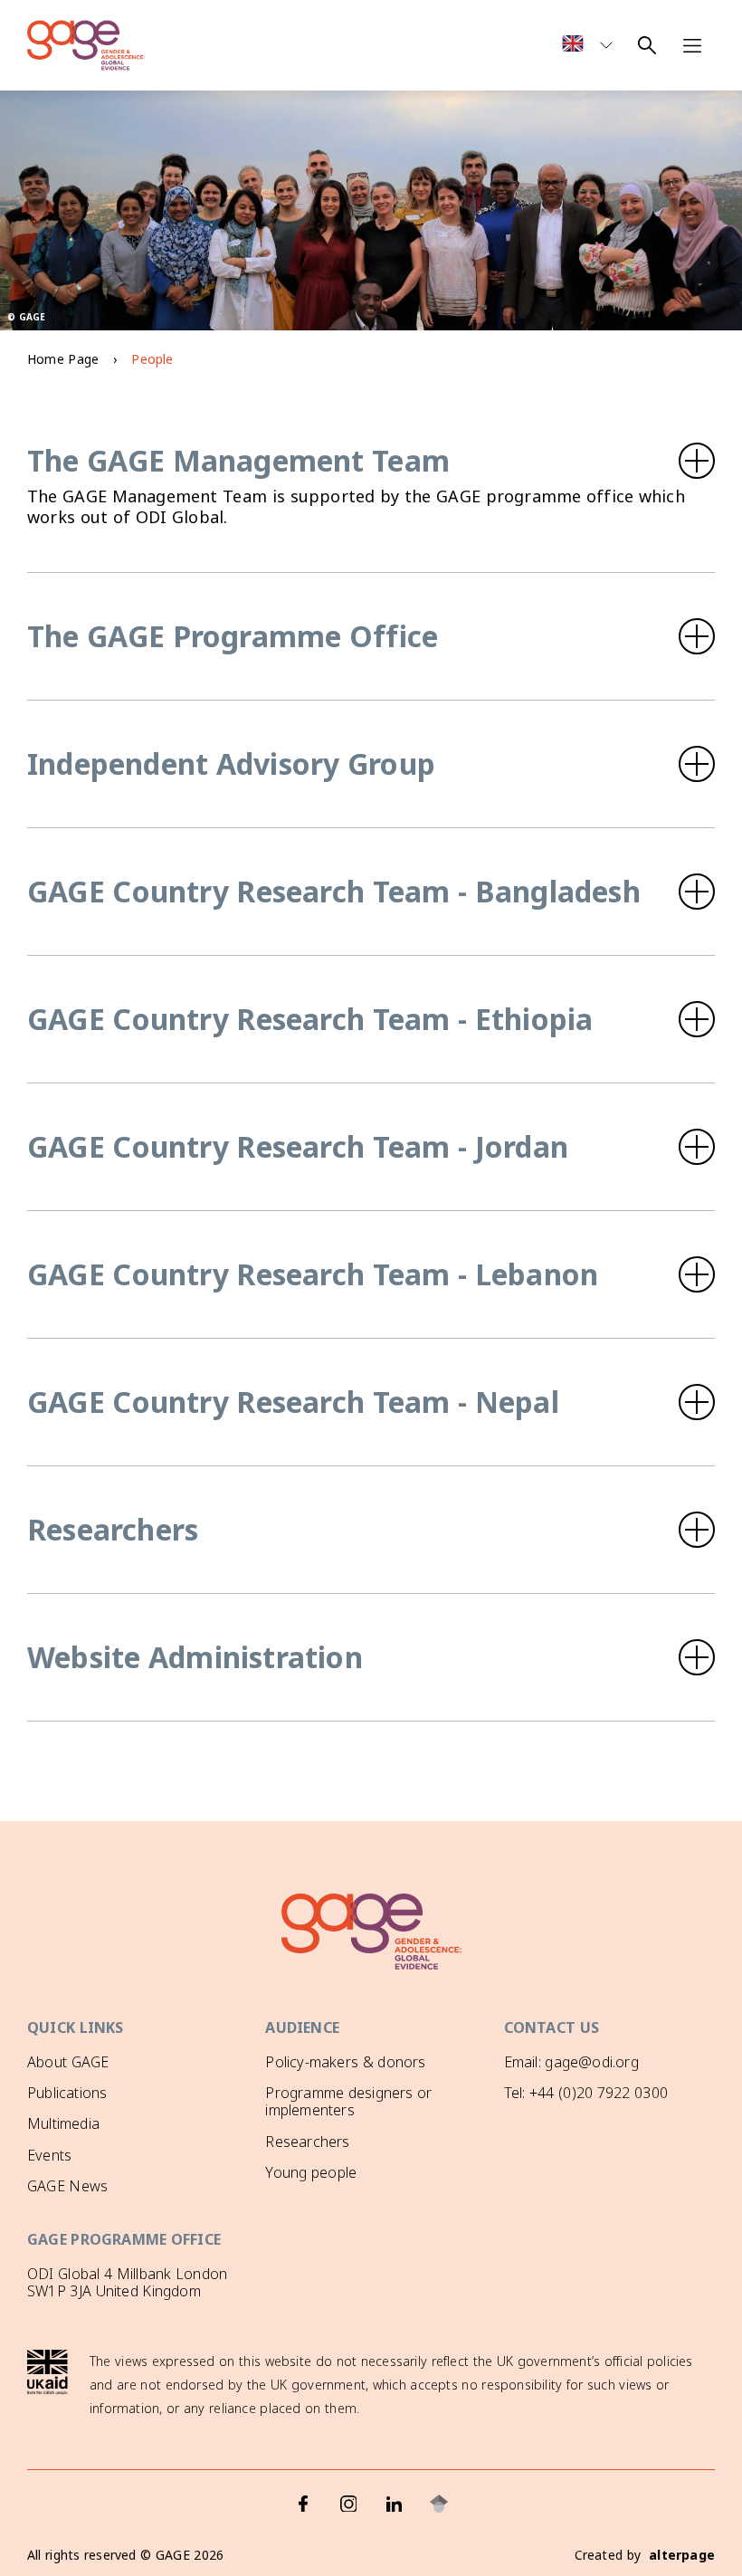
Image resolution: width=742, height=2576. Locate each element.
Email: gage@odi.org (571, 2062)
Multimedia (63, 2123)
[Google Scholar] (439, 2504)
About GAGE (68, 2062)
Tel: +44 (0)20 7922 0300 (586, 2093)
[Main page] (86, 45)
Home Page (63, 359)
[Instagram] (348, 2504)
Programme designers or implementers (348, 2101)
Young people (311, 2172)
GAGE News (67, 2186)
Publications (67, 2093)
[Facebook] (303, 2504)
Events (49, 2155)
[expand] (371, 461)
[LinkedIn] (394, 2504)
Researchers (307, 2142)
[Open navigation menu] (692, 45)
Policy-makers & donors (345, 2062)
